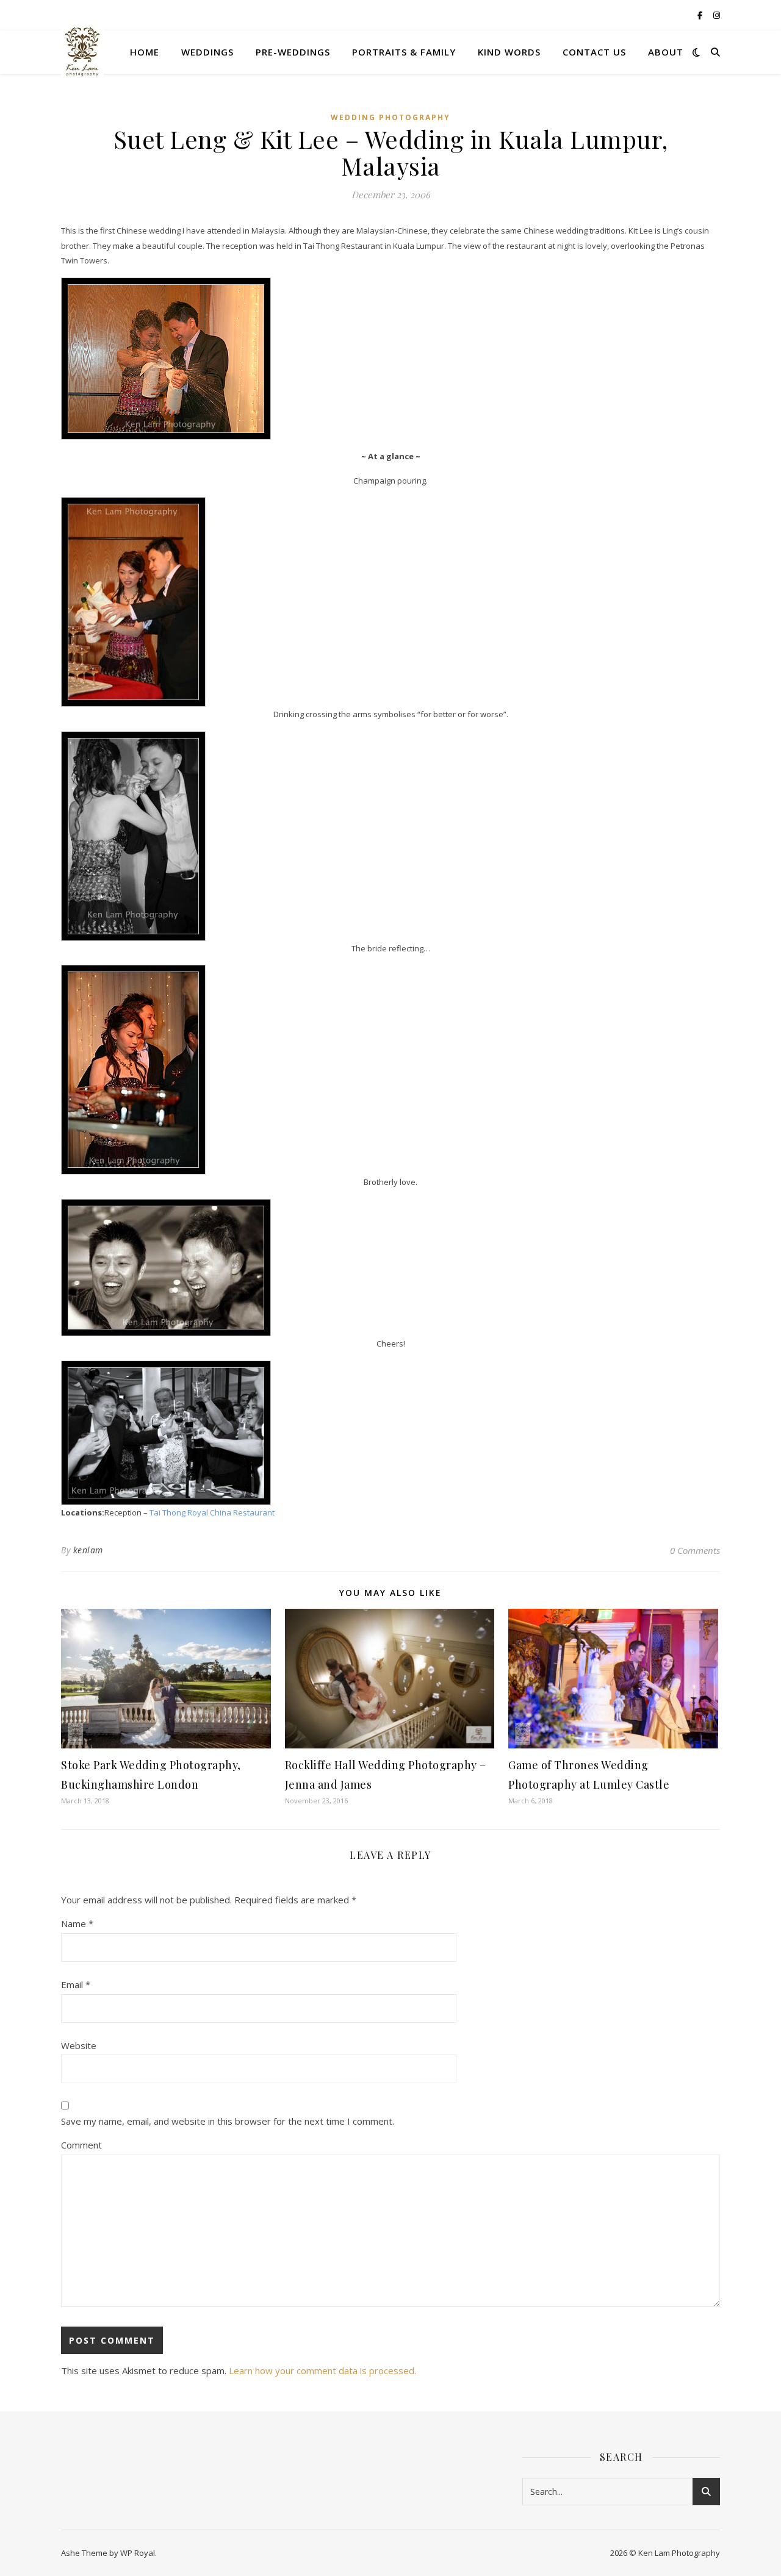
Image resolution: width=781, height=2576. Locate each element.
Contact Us (594, 52)
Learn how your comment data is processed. (322, 2370)
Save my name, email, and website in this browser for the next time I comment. (228, 2121)
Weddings (207, 52)
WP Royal (138, 2553)
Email (76, 1984)
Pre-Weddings (293, 52)
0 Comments (695, 1550)
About (666, 52)
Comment (81, 2145)
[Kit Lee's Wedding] (390, 359)
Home (145, 52)
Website (79, 2045)
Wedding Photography (390, 117)
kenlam (88, 1550)
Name (77, 1923)
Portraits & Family (404, 52)
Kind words (509, 52)
